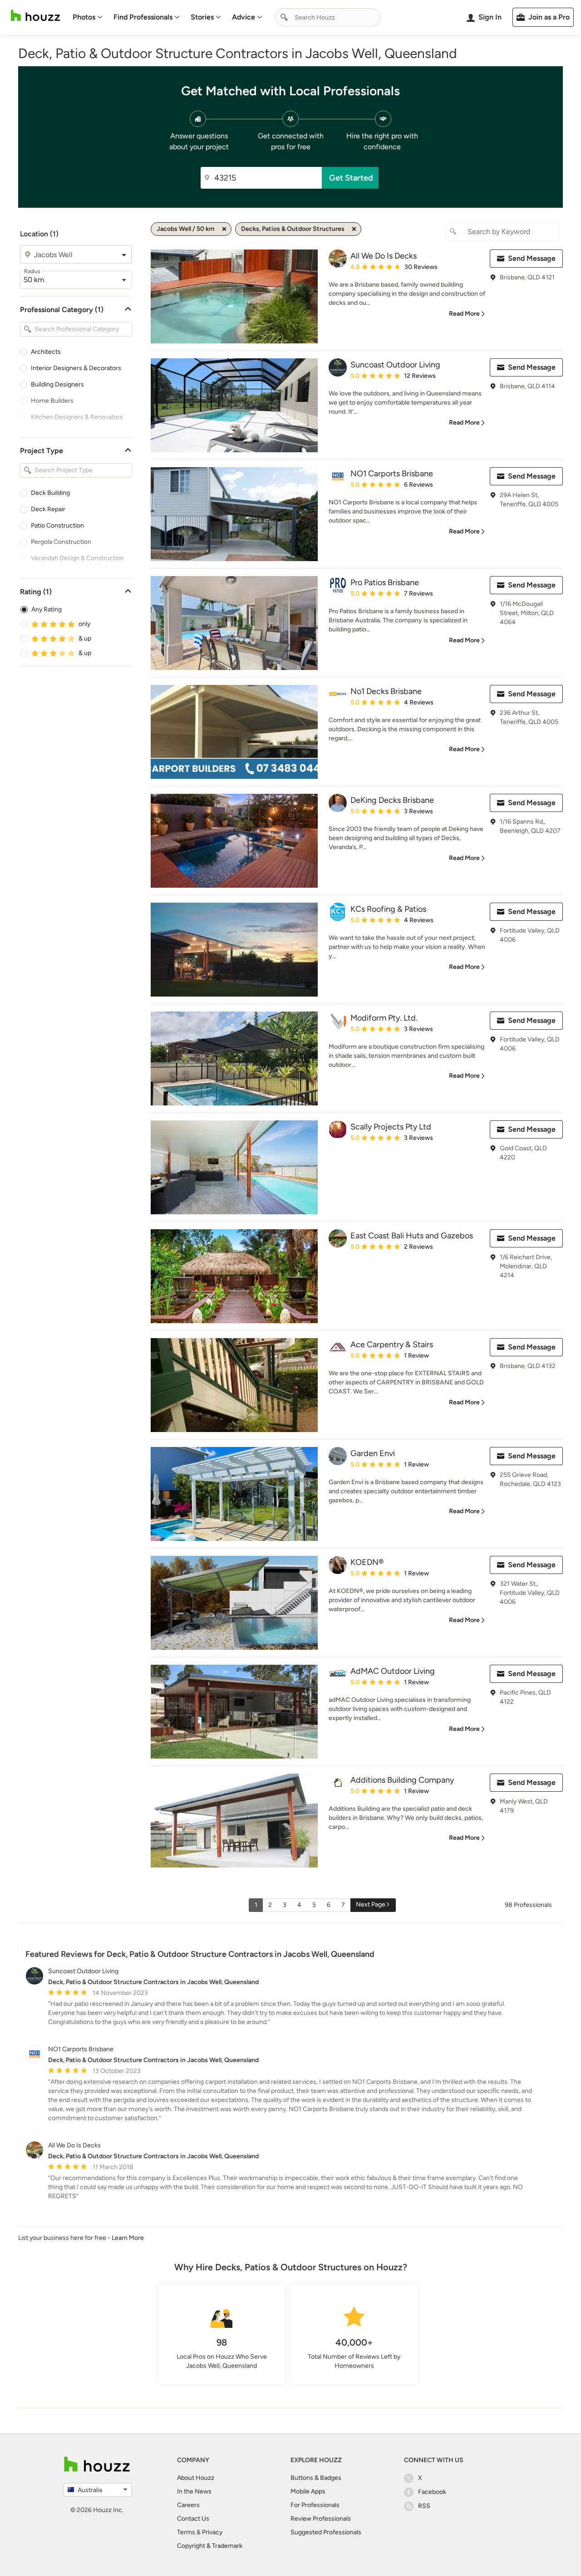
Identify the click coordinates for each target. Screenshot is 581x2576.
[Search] (284, 17)
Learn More (128, 2238)
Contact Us (193, 2519)
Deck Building (50, 493)
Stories (202, 17)
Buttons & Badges (316, 2478)
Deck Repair (48, 509)
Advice (244, 17)
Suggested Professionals (326, 2532)
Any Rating (47, 609)
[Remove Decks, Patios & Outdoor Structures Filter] (354, 229)
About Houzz (196, 2478)
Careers (188, 2505)
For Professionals (315, 2505)
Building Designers (57, 384)
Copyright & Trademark (210, 2546)
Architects (46, 352)
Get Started (351, 178)
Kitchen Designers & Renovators (77, 417)
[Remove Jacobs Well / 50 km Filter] (224, 229)
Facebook (432, 2492)
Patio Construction (57, 525)
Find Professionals (143, 17)
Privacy (212, 2532)
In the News (194, 2491)
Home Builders (52, 401)
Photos (84, 17)
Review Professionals (321, 2519)
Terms (186, 2532)
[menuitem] (88, 17)
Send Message (532, 258)
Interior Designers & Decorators (76, 368)
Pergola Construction (61, 542)
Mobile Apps (308, 2491)
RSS (424, 2506)
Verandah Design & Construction (77, 558)
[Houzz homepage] (35, 16)
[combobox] (328, 17)
